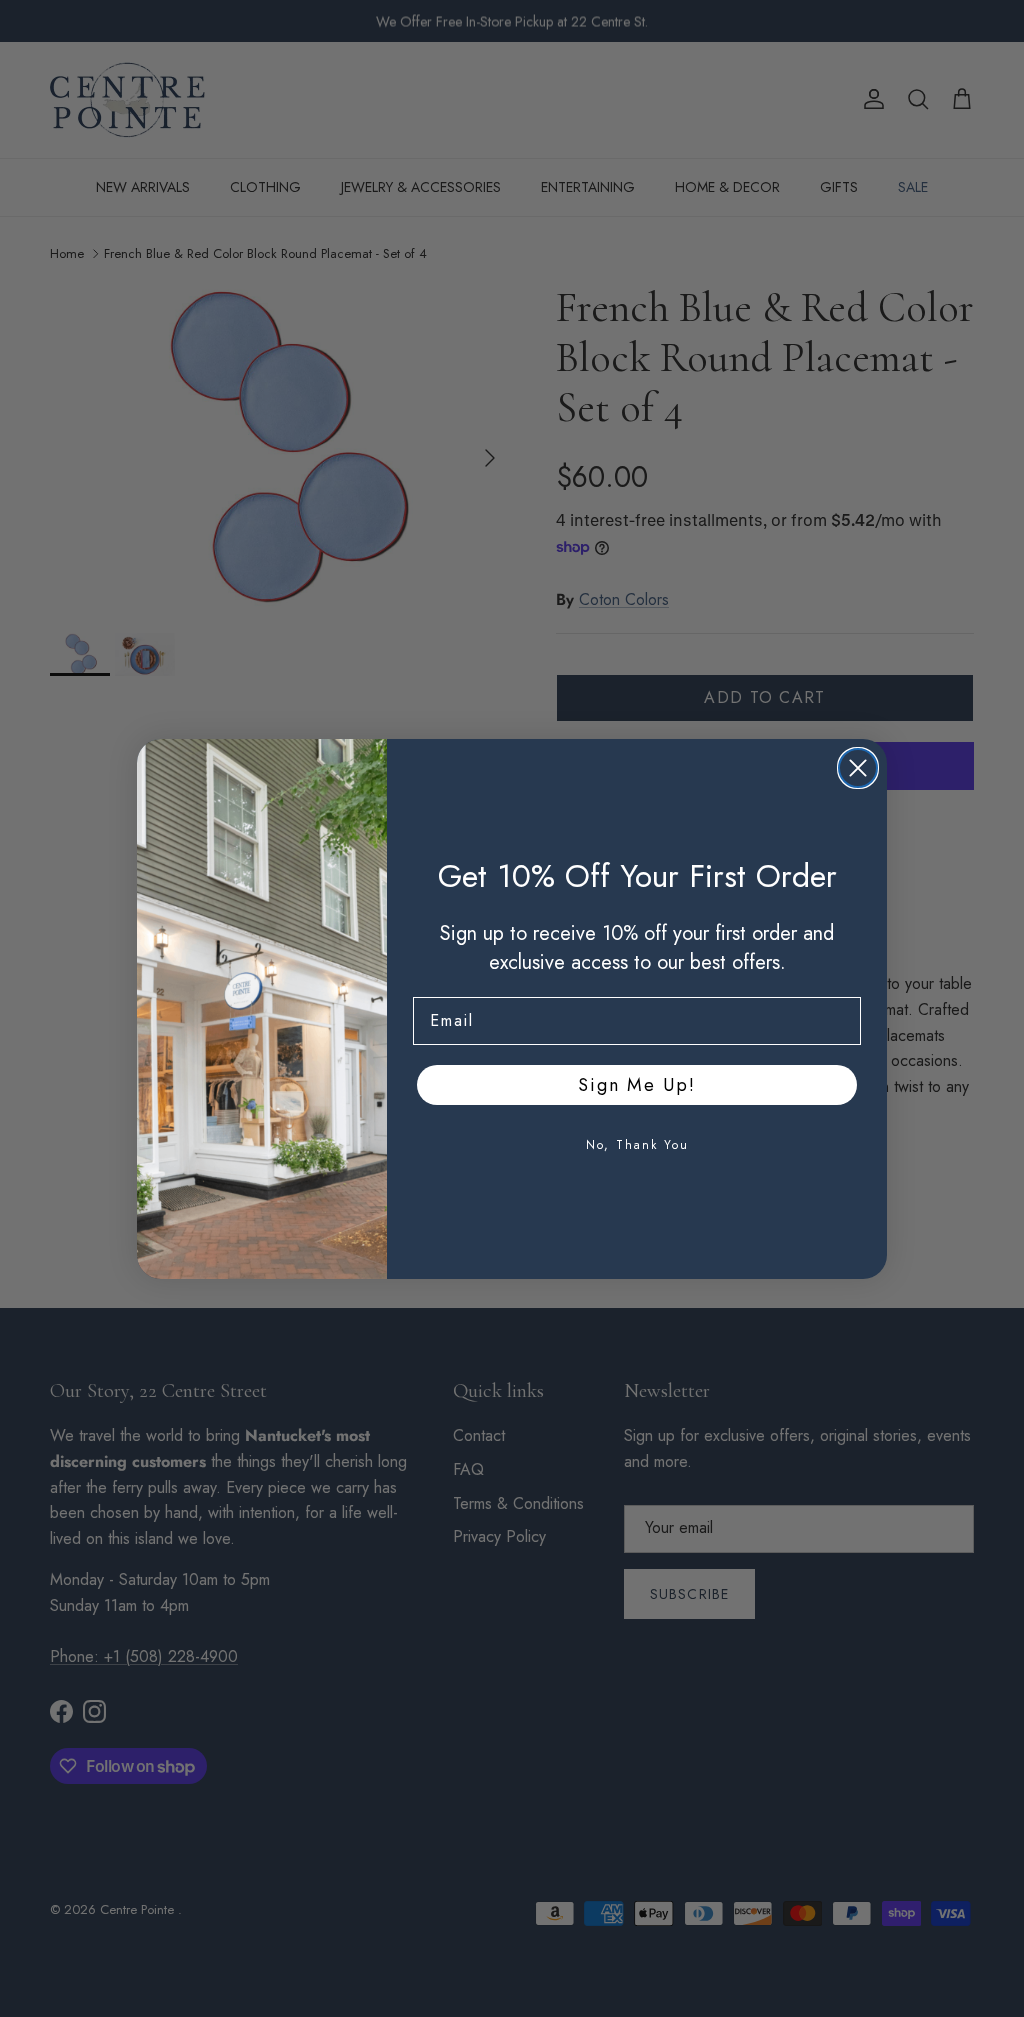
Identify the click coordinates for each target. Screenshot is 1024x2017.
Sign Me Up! (637, 1085)
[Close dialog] (858, 768)
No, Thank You (637, 1145)
